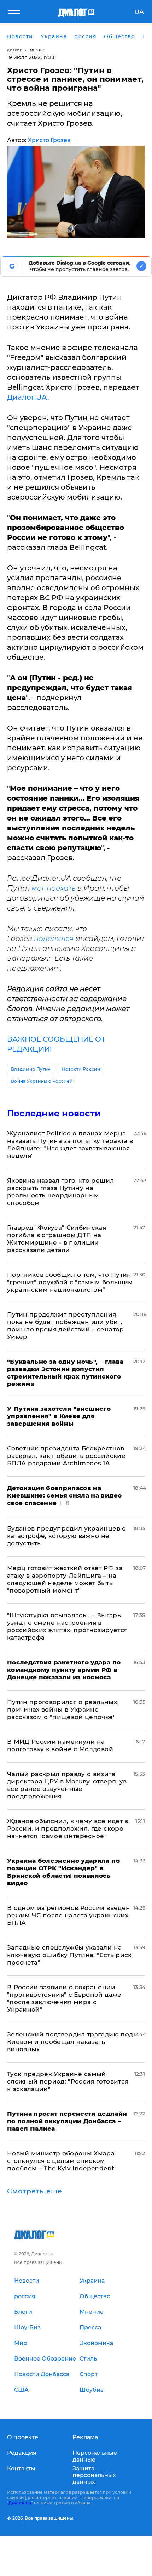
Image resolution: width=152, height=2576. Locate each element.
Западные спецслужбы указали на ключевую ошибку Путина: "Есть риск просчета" (69, 1955)
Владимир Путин (31, 1069)
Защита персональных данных (94, 2475)
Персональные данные (95, 2456)
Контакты (21, 2468)
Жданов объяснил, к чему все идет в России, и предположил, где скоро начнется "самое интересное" (68, 1828)
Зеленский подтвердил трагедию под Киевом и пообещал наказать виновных (70, 2042)
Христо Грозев (49, 140)
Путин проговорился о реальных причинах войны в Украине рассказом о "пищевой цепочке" (62, 1709)
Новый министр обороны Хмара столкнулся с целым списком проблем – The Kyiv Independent (61, 2161)
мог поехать (54, 888)
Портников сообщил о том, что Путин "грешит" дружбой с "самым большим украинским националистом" (70, 1282)
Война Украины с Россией (42, 1081)
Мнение (37, 50)
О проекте (23, 2437)
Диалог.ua (20, 2503)
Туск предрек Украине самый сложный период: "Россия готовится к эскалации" (68, 2081)
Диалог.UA (27, 397)
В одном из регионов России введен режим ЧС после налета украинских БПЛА (69, 1915)
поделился (54, 938)
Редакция (22, 2453)
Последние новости (54, 1113)
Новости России (81, 1069)
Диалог (14, 50)
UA (139, 12)
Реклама (85, 2437)
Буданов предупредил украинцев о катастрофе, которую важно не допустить (67, 1536)
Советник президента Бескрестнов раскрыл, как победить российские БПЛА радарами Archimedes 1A (66, 1456)
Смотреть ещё (35, 2191)
